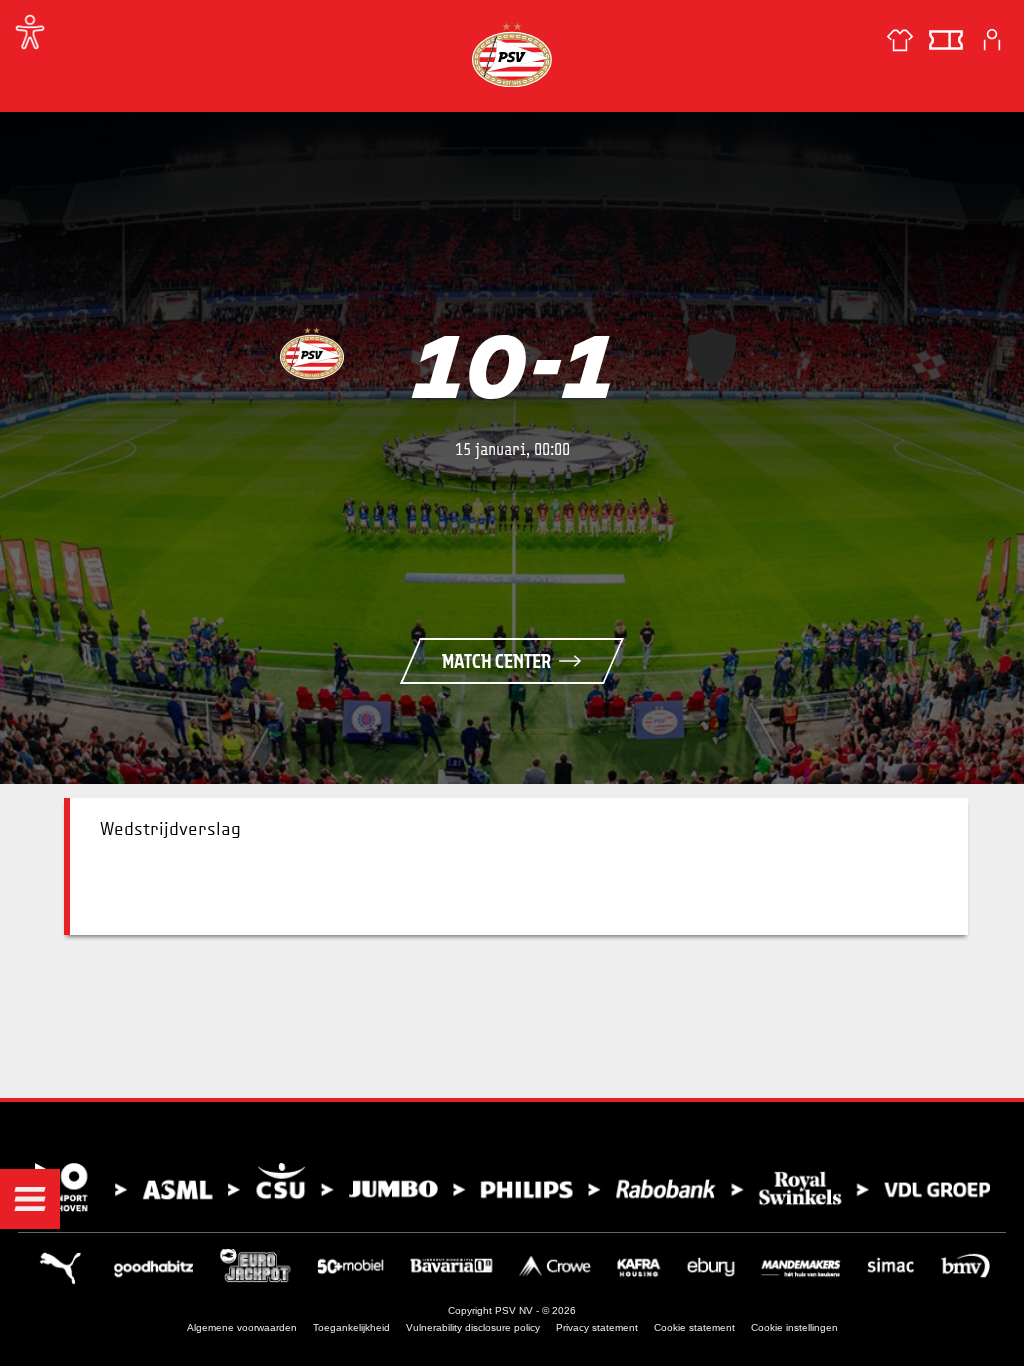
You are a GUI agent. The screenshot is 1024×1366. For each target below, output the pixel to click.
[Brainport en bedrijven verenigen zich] (512, 1187)
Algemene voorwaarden (242, 1327)
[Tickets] (946, 40)
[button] (30, 1199)
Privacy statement (597, 1327)
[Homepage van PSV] (512, 54)
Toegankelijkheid (351, 1327)
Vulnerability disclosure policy (473, 1327)
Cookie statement (694, 1327)
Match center (496, 661)
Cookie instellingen (794, 1327)
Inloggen (992, 40)
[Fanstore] (900, 40)
